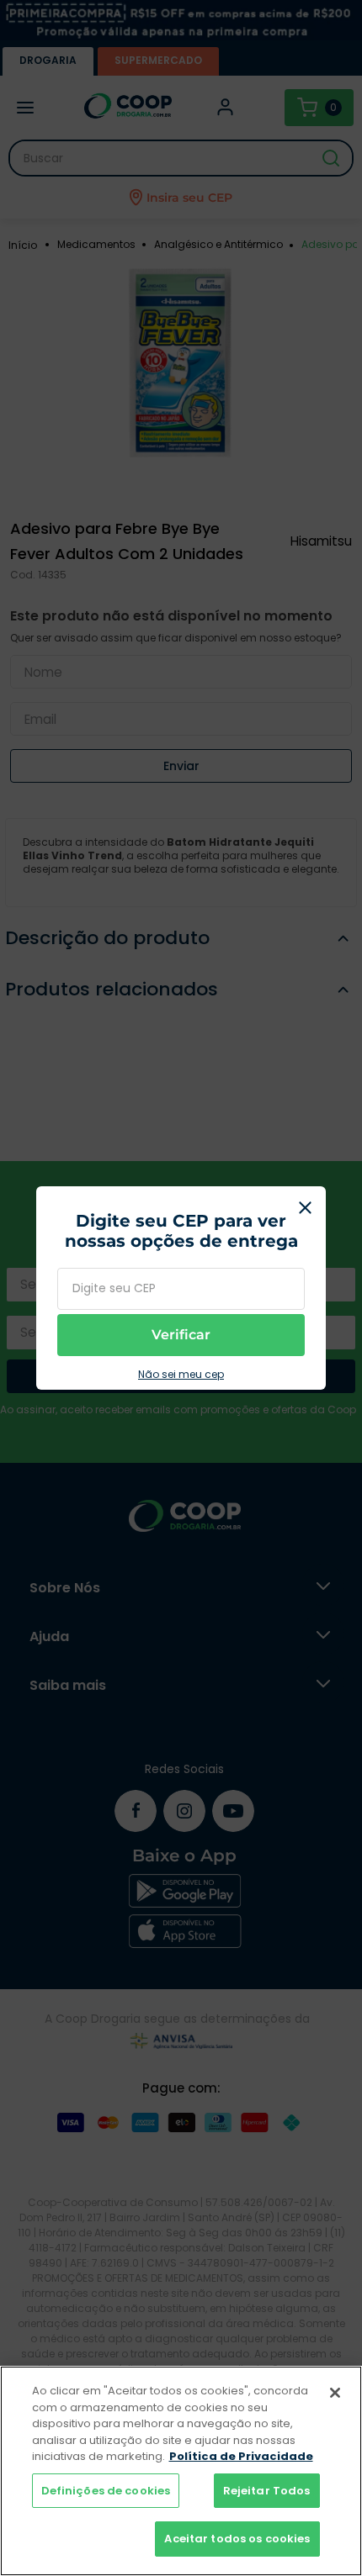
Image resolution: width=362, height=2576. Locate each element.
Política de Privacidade (241, 2456)
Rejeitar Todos (267, 2491)
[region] (181, 2471)
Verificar (181, 1335)
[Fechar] (335, 2393)
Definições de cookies (106, 2491)
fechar (305, 1207)
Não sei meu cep (181, 1375)
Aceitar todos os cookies (237, 2539)
